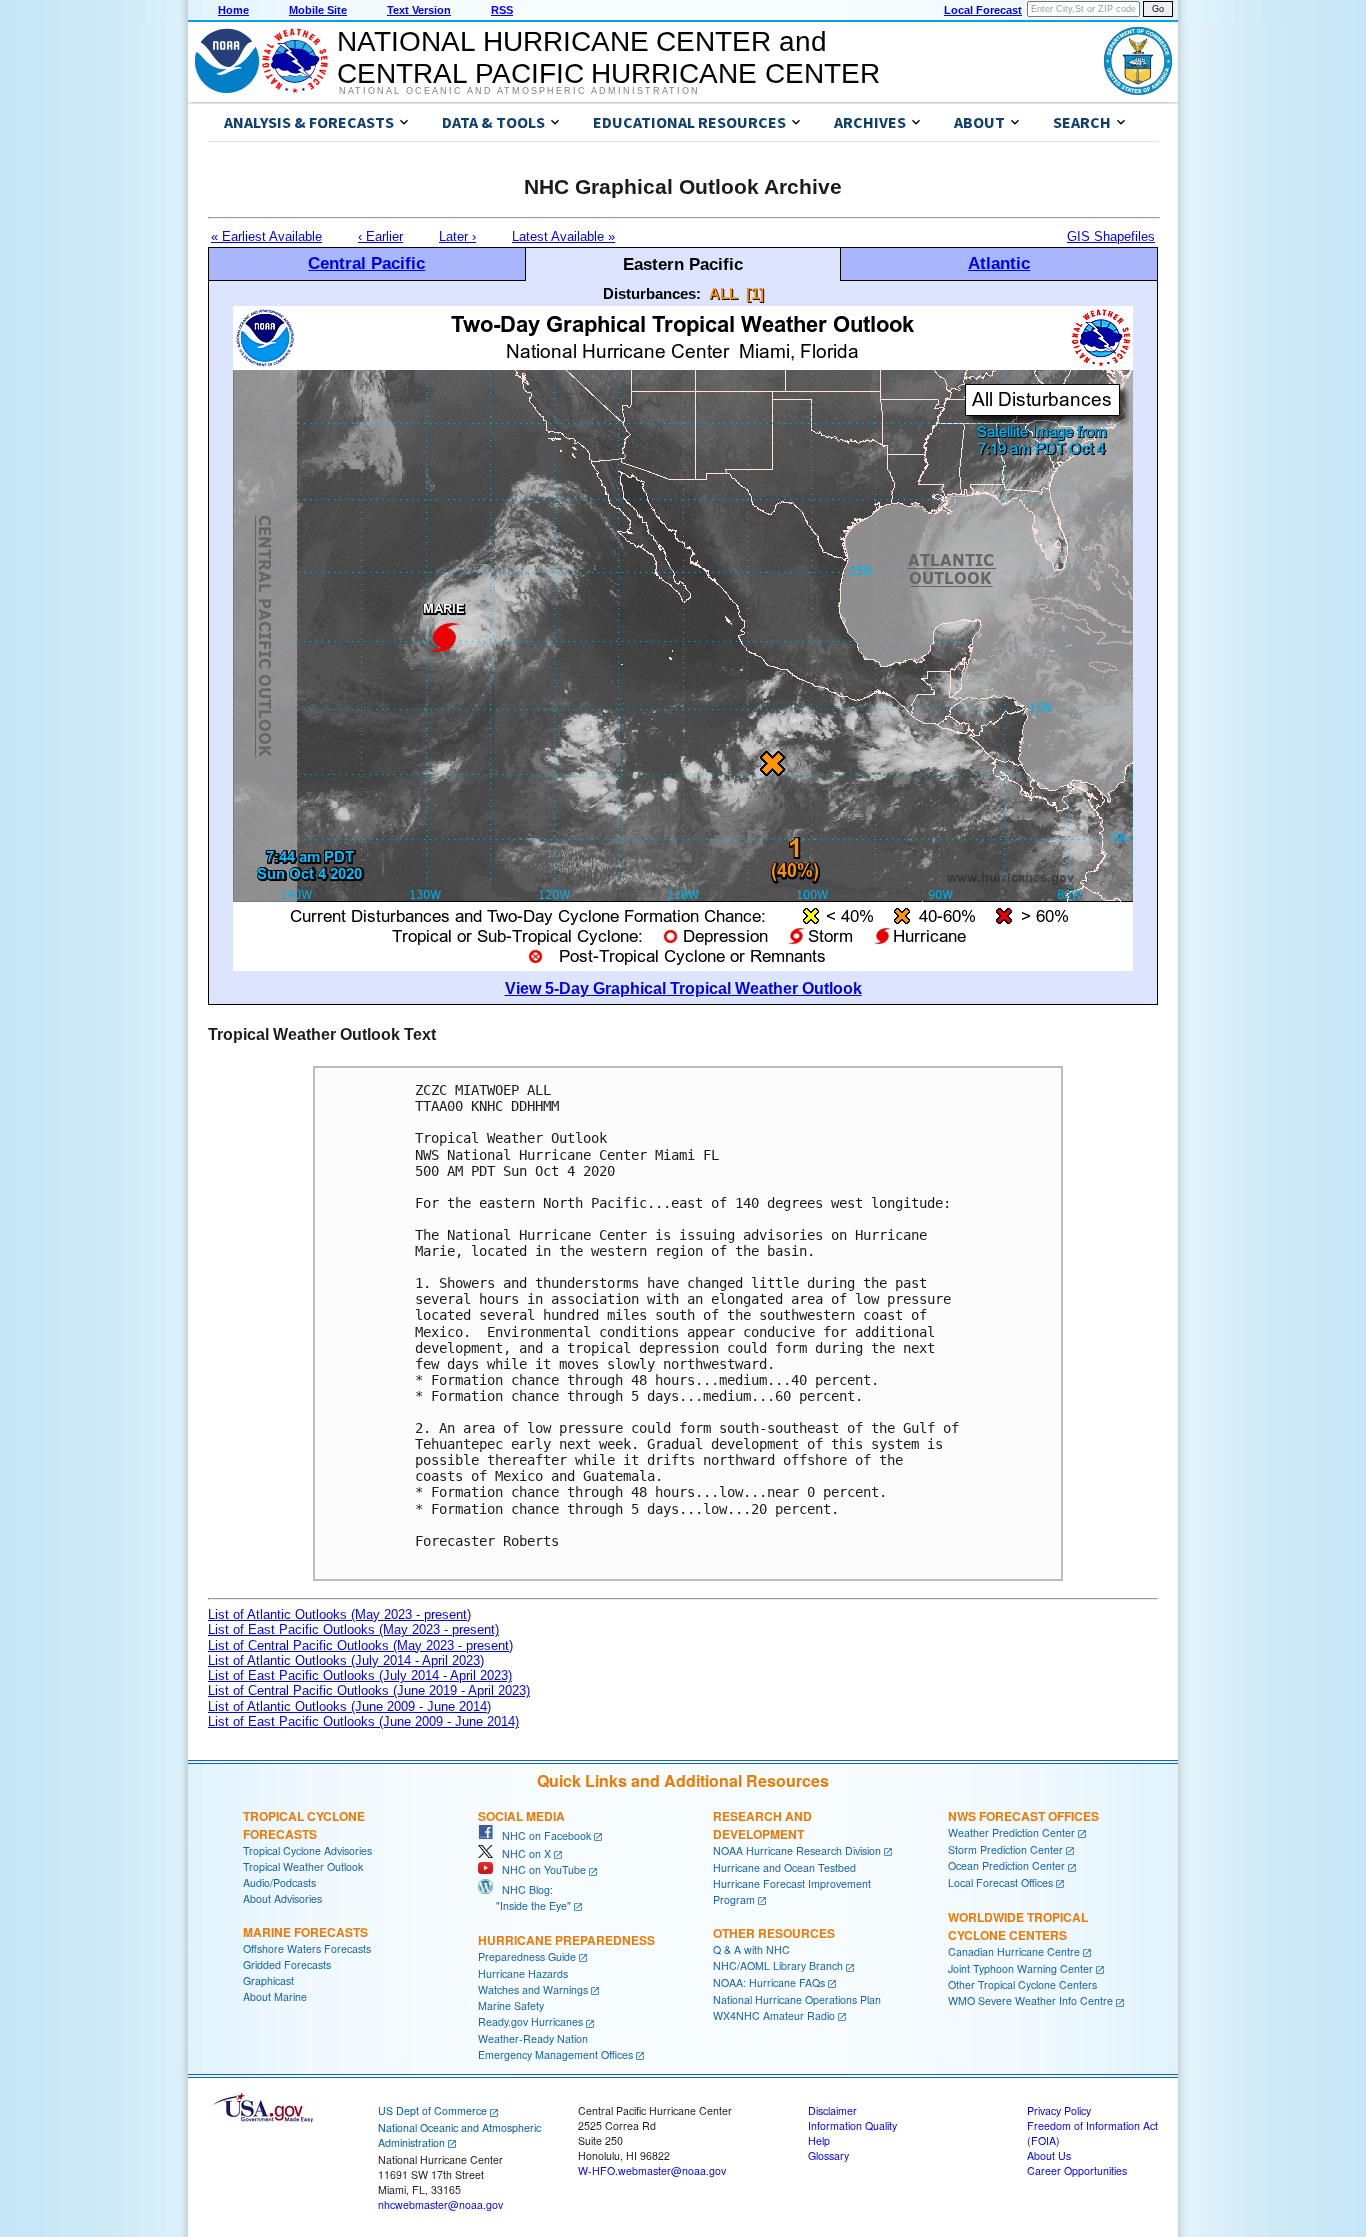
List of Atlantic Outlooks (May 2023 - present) (339, 1614)
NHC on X (522, 1853)
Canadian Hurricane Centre (1014, 1951)
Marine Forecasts (305, 1932)
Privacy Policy (1059, 2110)
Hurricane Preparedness (566, 1940)
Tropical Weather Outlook (303, 1866)
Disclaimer (832, 2110)
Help (819, 2140)
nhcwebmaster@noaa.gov (440, 2204)
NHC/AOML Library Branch (778, 1965)
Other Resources (774, 1933)
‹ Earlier (380, 236)
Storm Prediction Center (1005, 1849)
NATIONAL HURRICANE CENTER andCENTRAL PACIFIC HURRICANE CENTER (608, 57)
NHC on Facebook (542, 1835)
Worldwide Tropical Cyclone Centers (1018, 1926)
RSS (502, 10)
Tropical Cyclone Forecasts (304, 1825)
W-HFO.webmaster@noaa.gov (652, 2170)
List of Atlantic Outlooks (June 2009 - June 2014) (349, 1706)
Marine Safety (511, 2005)
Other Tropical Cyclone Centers (1022, 1984)
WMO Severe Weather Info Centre (1030, 2000)
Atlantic (999, 263)
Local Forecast (983, 10)
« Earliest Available (266, 236)
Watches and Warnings (533, 1989)
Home (233, 10)
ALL (723, 293)
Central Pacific (366, 263)
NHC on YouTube (539, 1869)
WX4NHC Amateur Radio (774, 2015)
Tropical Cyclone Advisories (307, 1850)
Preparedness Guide (527, 1956)
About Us (1049, 2155)
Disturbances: (652, 293)
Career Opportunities (1077, 2170)
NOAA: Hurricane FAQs (769, 1982)
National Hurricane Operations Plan (797, 1999)
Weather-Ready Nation (533, 2038)
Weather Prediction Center (1011, 1832)
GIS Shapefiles (1111, 236)
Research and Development (762, 1825)
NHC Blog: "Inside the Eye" (524, 1897)
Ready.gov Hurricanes (530, 2021)
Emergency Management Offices (555, 2054)
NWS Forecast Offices (1023, 1816)
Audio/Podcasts (279, 1882)
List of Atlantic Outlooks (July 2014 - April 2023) (346, 1660)
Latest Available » (563, 236)
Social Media (521, 1816)
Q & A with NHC (751, 1949)
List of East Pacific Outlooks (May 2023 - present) (353, 1629)
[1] (755, 293)
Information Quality (852, 2125)
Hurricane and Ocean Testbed (784, 1867)
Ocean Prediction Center (1006, 1865)
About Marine (275, 1996)
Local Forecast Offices (1000, 1882)
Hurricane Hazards (523, 1973)
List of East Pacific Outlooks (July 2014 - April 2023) (360, 1675)
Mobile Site (318, 10)
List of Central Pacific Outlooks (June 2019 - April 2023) (369, 1690)
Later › (457, 236)
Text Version (419, 10)
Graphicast (268, 1980)
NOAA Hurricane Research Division (797, 1850)
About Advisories (282, 1898)
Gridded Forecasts (287, 1964)
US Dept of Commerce (432, 2110)
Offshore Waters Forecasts (307, 1948)
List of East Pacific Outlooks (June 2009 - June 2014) (363, 1721)
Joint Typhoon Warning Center (1020, 1968)
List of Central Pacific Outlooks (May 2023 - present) (360, 1645)
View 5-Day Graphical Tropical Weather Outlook (683, 988)
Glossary (828, 2155)
